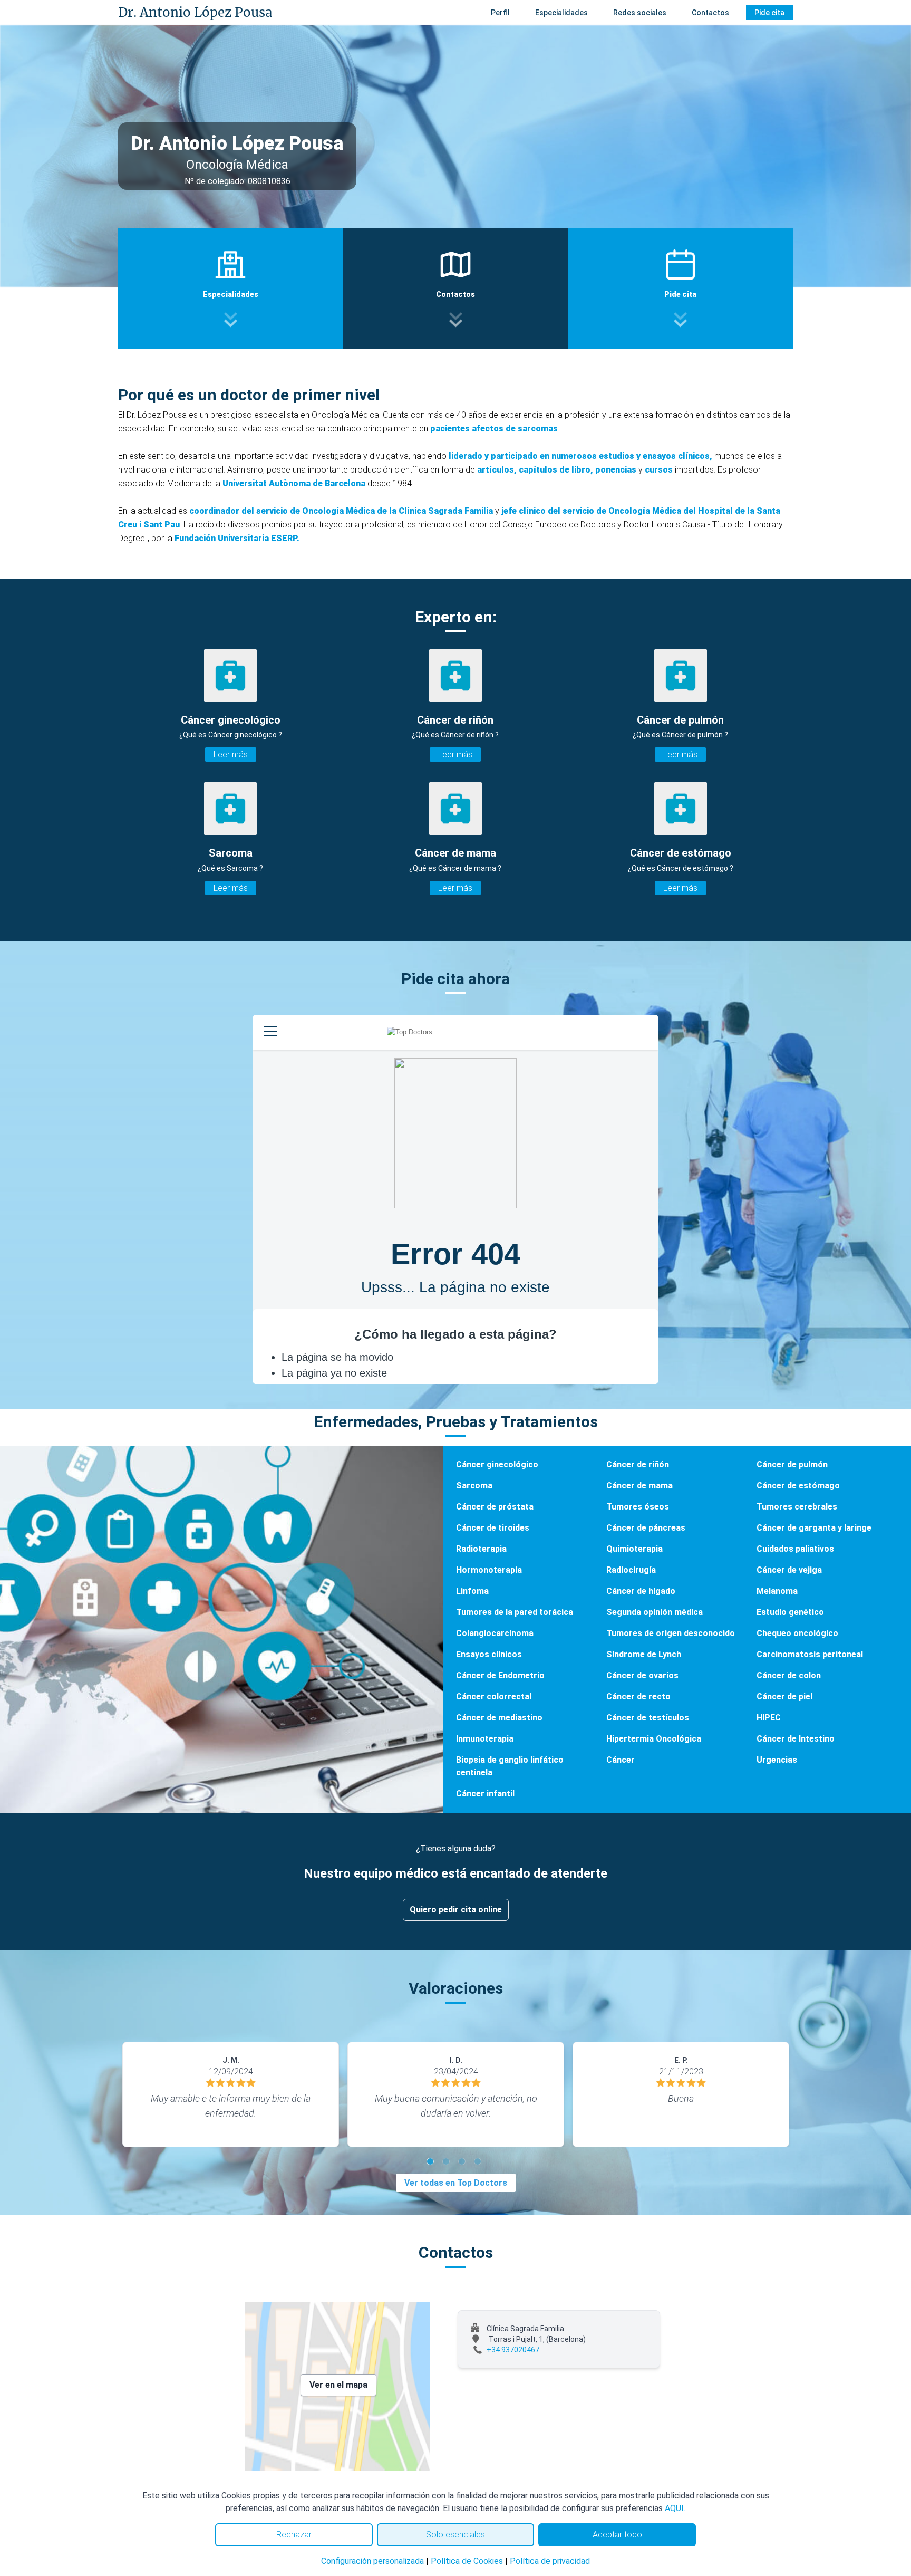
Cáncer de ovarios (642, 1675)
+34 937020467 (513, 2350)
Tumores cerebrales (797, 1507)
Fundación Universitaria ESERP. (237, 538)
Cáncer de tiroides (493, 1528)
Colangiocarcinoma (495, 1633)
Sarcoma (474, 1486)
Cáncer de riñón (638, 1464)
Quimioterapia (634, 1549)
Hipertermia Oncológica (654, 1739)
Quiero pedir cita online (456, 1910)
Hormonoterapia (489, 1570)
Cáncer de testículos (648, 1718)
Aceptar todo (617, 2535)
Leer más (231, 754)
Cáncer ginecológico (497, 1464)
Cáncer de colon (789, 1675)
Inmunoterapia (485, 1739)
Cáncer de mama (639, 1486)
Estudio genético (790, 1612)
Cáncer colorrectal (494, 1696)
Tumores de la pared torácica (515, 1612)
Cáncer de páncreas (646, 1528)
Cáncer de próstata (495, 1507)
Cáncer (621, 1760)
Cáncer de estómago (798, 1486)
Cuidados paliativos (795, 1549)
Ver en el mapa (338, 2385)
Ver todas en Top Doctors (456, 2183)
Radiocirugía (631, 1570)
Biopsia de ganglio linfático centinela (510, 1766)
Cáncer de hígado (641, 1591)
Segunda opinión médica (655, 1612)
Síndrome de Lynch (644, 1654)
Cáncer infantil (485, 1794)
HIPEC (769, 1718)
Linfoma (472, 1591)
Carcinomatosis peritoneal (810, 1654)
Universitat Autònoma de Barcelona (294, 483)
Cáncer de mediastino (499, 1718)
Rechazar (294, 2535)
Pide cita (769, 13)
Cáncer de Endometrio (500, 1675)
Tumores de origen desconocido (671, 1633)
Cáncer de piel (784, 1696)
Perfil (500, 13)
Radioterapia (481, 1549)
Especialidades (561, 13)
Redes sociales (640, 13)
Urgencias (777, 1760)
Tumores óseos (638, 1507)
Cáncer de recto (638, 1696)
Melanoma (777, 1591)
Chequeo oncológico (797, 1633)
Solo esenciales (455, 2535)
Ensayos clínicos (489, 1654)
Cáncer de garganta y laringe (814, 1528)
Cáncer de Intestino (796, 1739)
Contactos (710, 13)
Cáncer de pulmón (792, 1464)
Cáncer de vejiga (789, 1570)
